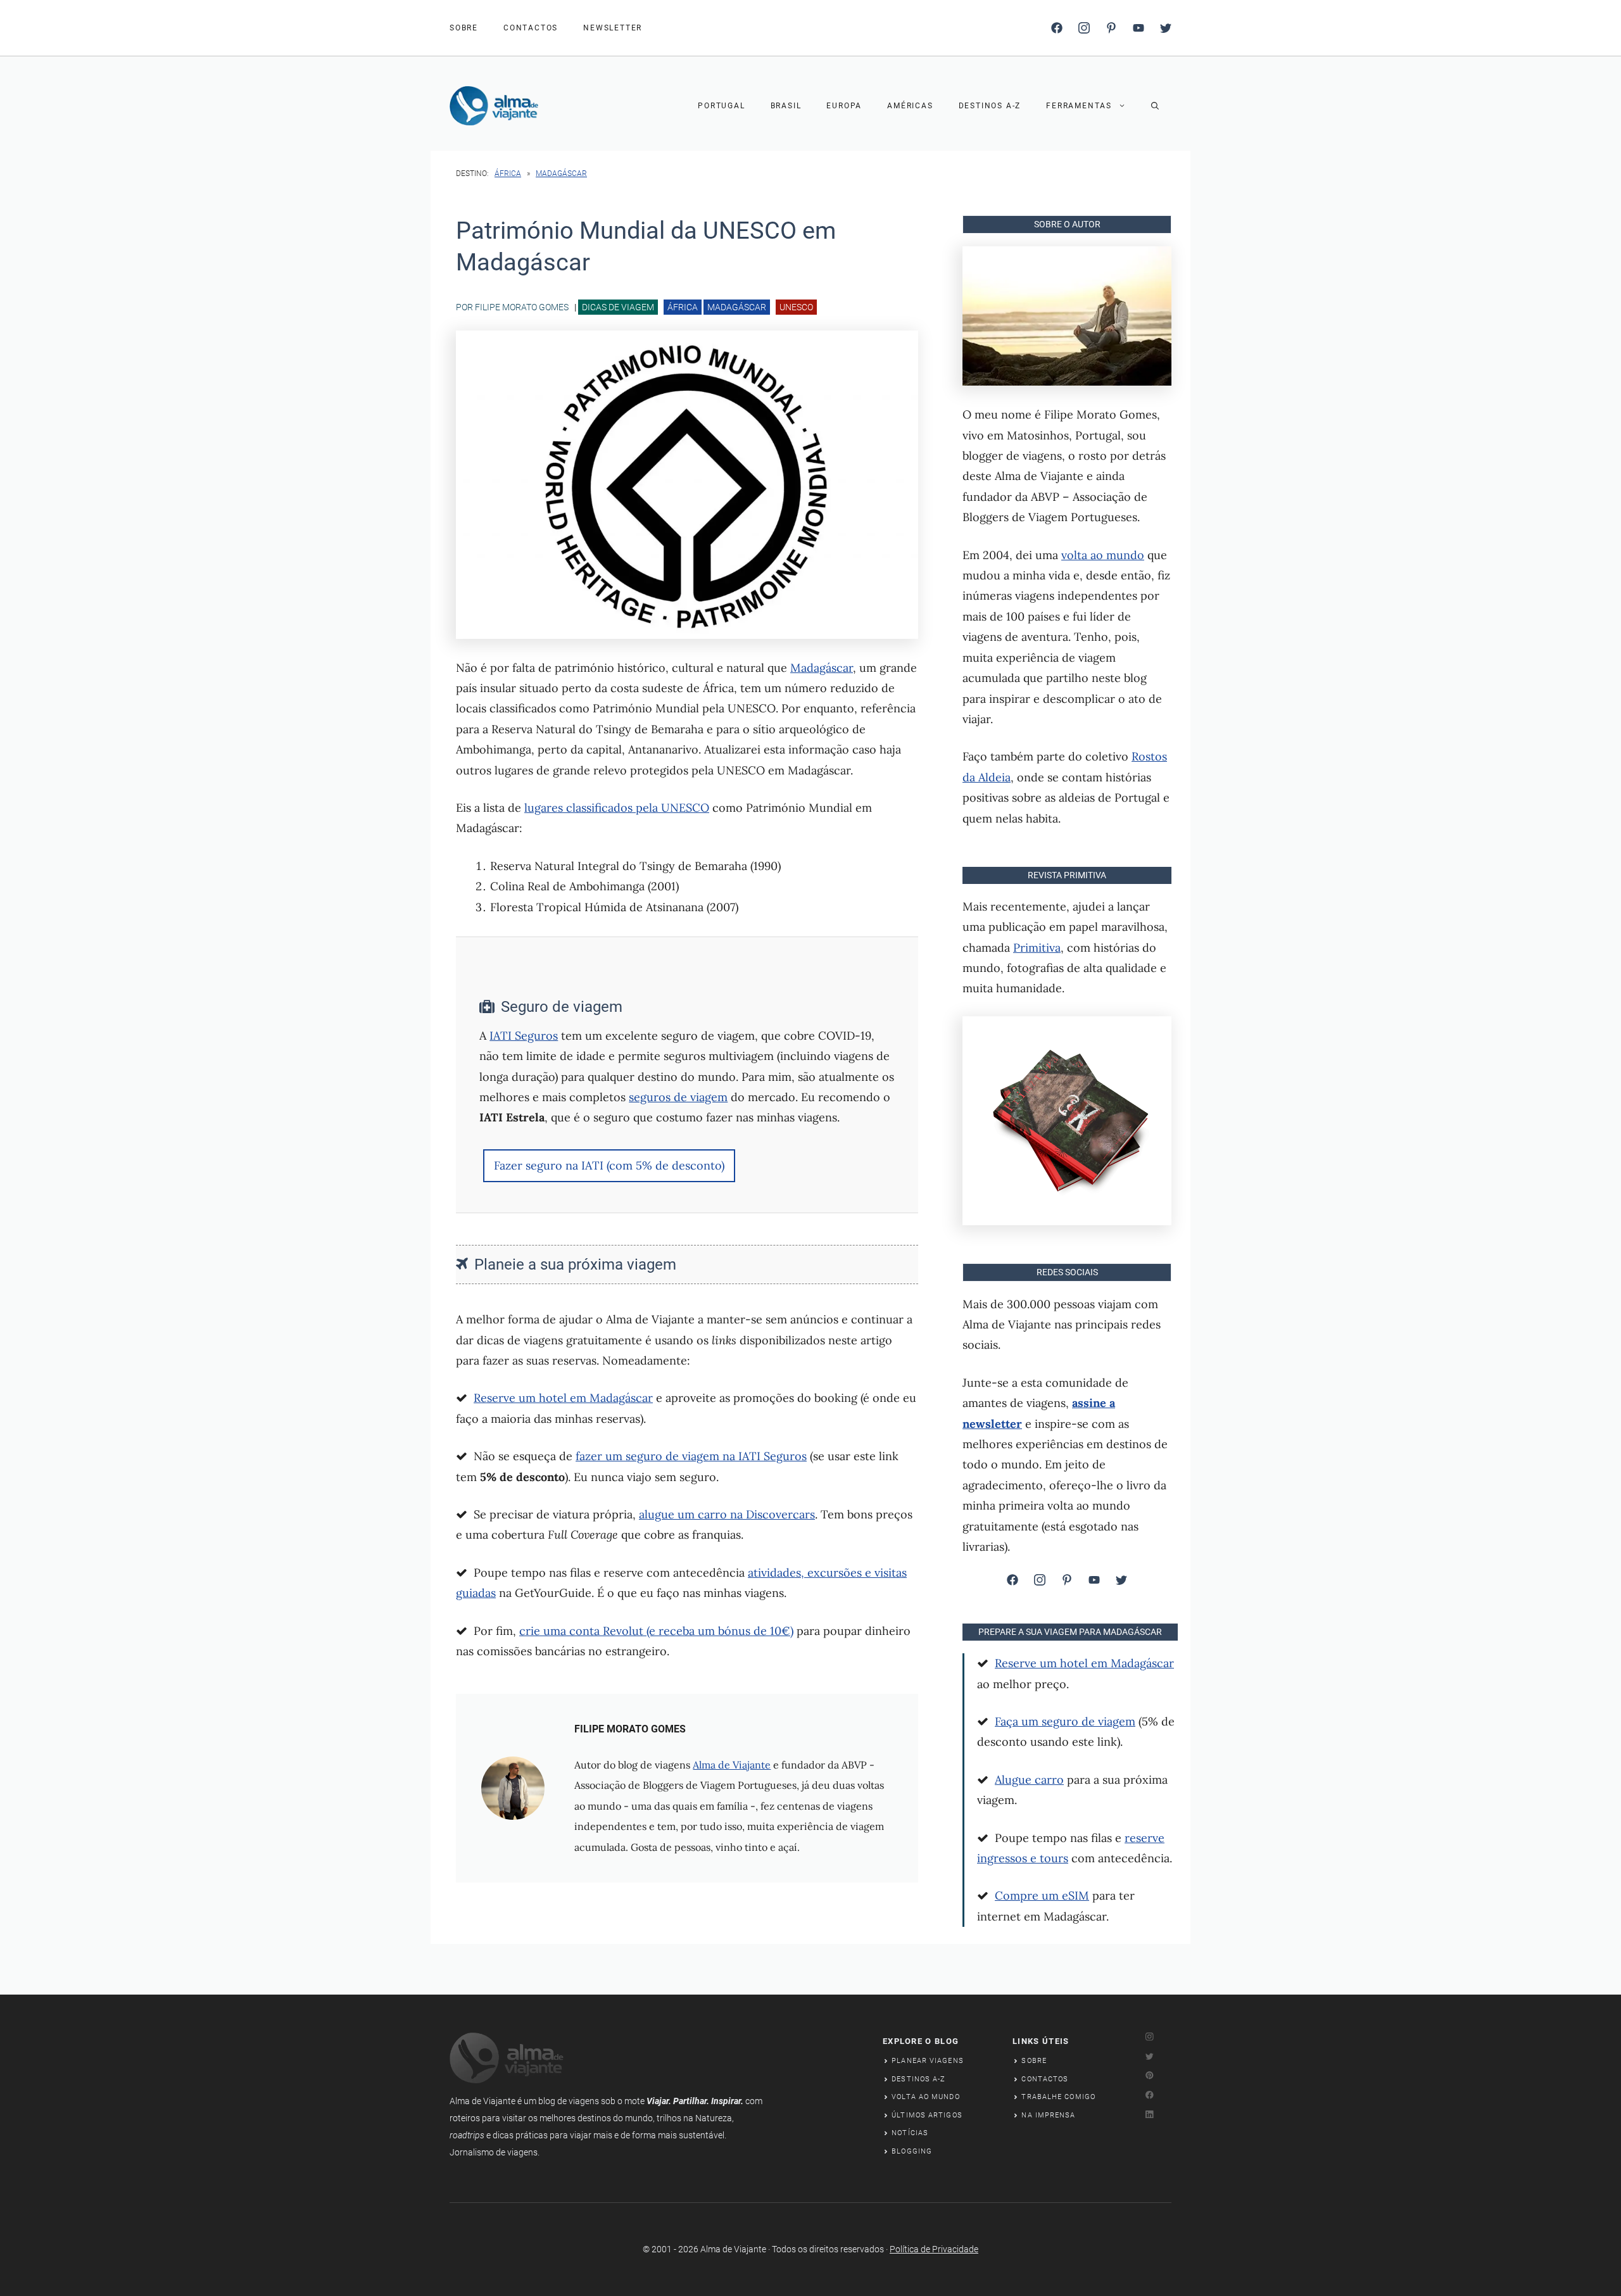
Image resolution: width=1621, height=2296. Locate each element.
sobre (464, 28)
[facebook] (1057, 28)
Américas (910, 106)
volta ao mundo (1103, 555)
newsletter (613, 28)
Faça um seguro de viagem (1065, 1721)
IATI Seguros (524, 1036)
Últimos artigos (927, 2115)
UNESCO (796, 307)
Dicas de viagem (618, 307)
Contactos (1045, 2079)
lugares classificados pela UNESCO (617, 808)
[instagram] (1084, 28)
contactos (531, 28)
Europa (844, 106)
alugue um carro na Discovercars (727, 1514)
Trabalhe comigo (1058, 2097)
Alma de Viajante (732, 1765)
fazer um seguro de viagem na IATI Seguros (691, 1456)
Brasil (786, 106)
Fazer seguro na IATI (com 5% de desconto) (609, 1165)
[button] (1155, 106)
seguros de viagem (678, 1097)
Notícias (910, 2133)
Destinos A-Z (990, 106)
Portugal (721, 106)
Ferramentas (1079, 106)
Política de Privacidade (934, 2249)
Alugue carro (1029, 1780)
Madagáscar (561, 173)
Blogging (912, 2151)
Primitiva (1037, 948)
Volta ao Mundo (925, 2097)
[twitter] (1166, 28)
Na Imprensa (1048, 2115)
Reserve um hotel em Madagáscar (563, 1398)
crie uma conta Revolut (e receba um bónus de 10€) (656, 1631)
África (508, 173)
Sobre (1034, 2061)
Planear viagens (928, 2061)
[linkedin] (1138, 28)
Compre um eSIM (1042, 1895)
